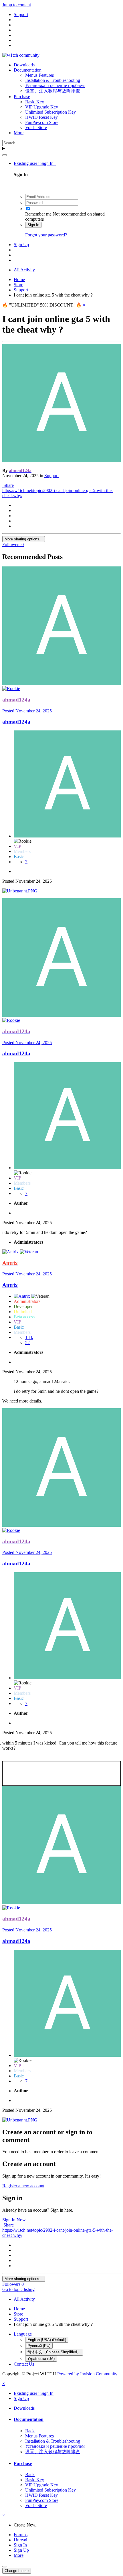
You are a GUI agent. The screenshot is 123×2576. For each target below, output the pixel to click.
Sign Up (21, 245)
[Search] (5, 155)
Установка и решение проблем (55, 85)
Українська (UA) (41, 2359)
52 (27, 1343)
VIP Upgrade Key (42, 107)
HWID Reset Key (41, 117)
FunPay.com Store (42, 122)
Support (51, 476)
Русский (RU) (39, 2346)
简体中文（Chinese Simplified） (54, 2352)
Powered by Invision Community (87, 2374)
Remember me (38, 214)
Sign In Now (14, 2220)
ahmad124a (16, 722)
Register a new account (23, 2186)
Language (23, 2334)
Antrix (10, 1285)
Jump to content (17, 5)
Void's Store (36, 128)
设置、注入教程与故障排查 (53, 91)
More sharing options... (24, 539)
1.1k (29, 1337)
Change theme (17, 2571)
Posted (27, 711)
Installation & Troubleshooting (53, 80)
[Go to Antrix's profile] (11, 1252)
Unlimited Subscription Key (50, 112)
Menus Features (39, 75)
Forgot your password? (46, 235)
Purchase (22, 97)
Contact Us (24, 2364)
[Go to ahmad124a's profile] (61, 461)
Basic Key (35, 102)
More (19, 133)
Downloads (24, 65)
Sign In (33, 225)
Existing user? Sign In (35, 163)
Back (30, 2431)
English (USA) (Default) (47, 2340)
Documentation (28, 70)
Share (8, 485)
